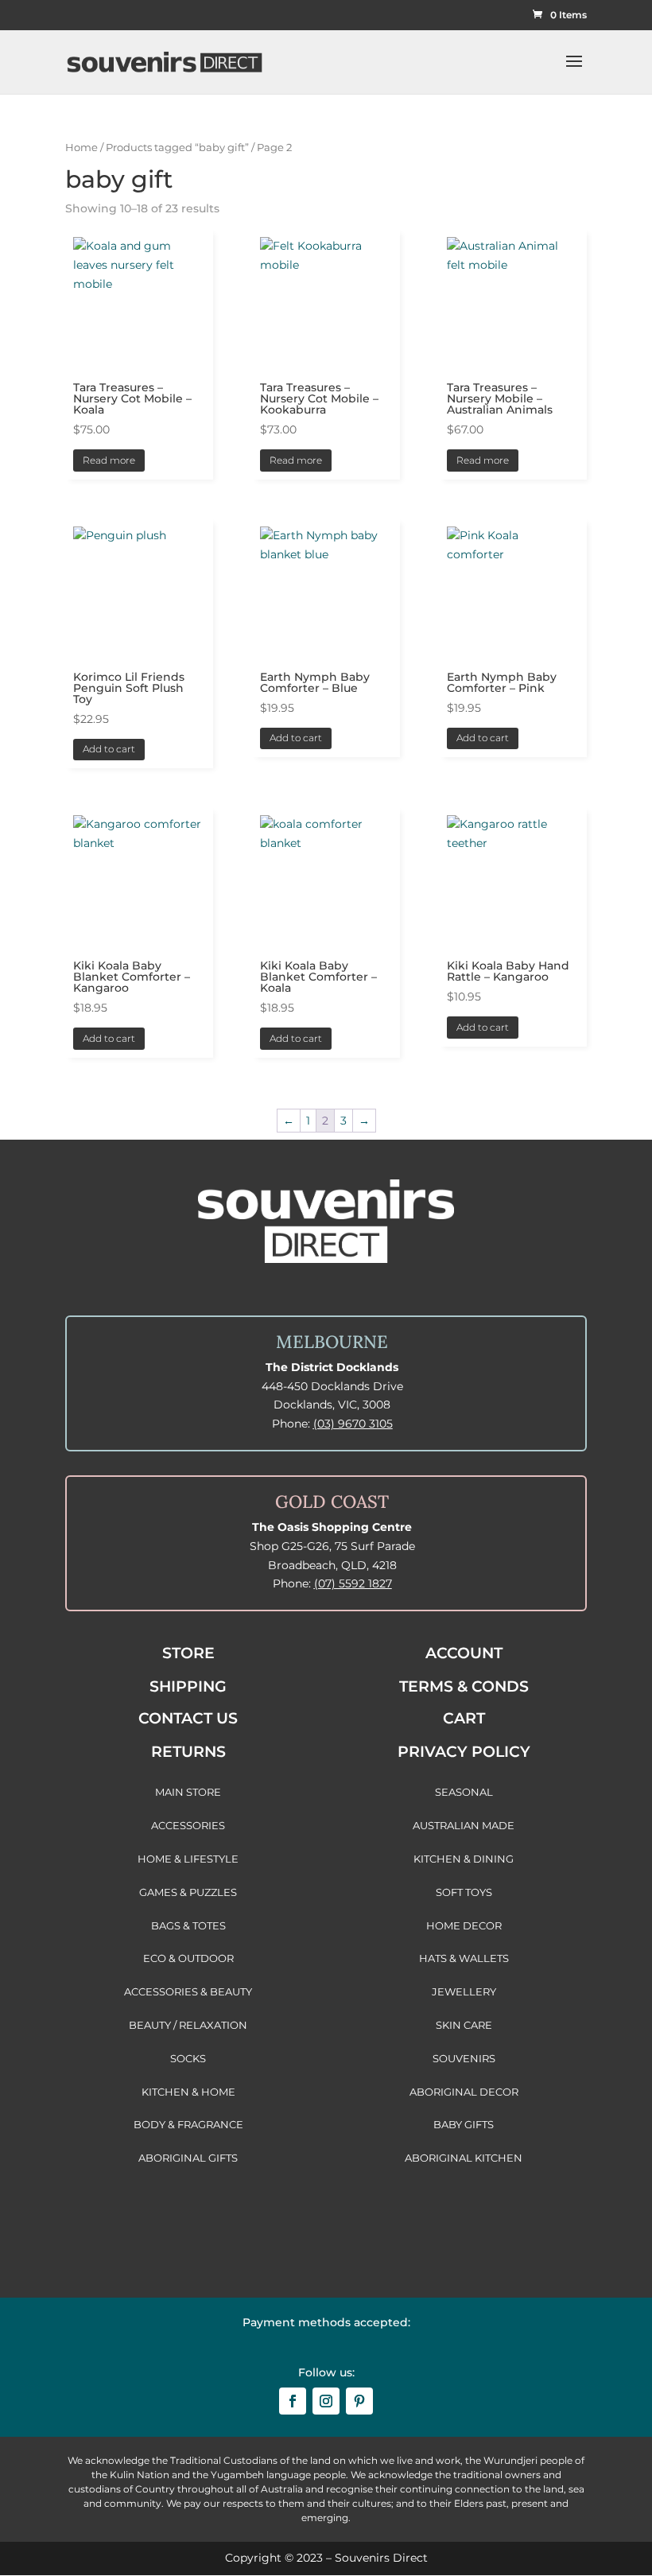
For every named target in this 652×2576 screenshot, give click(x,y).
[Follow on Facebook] (293, 2401)
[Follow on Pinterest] (359, 2401)
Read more (109, 460)
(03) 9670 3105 (353, 1424)
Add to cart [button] (109, 749)
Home (81, 148)
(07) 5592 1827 (353, 1583)
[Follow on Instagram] (326, 2401)
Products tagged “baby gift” (177, 148)
